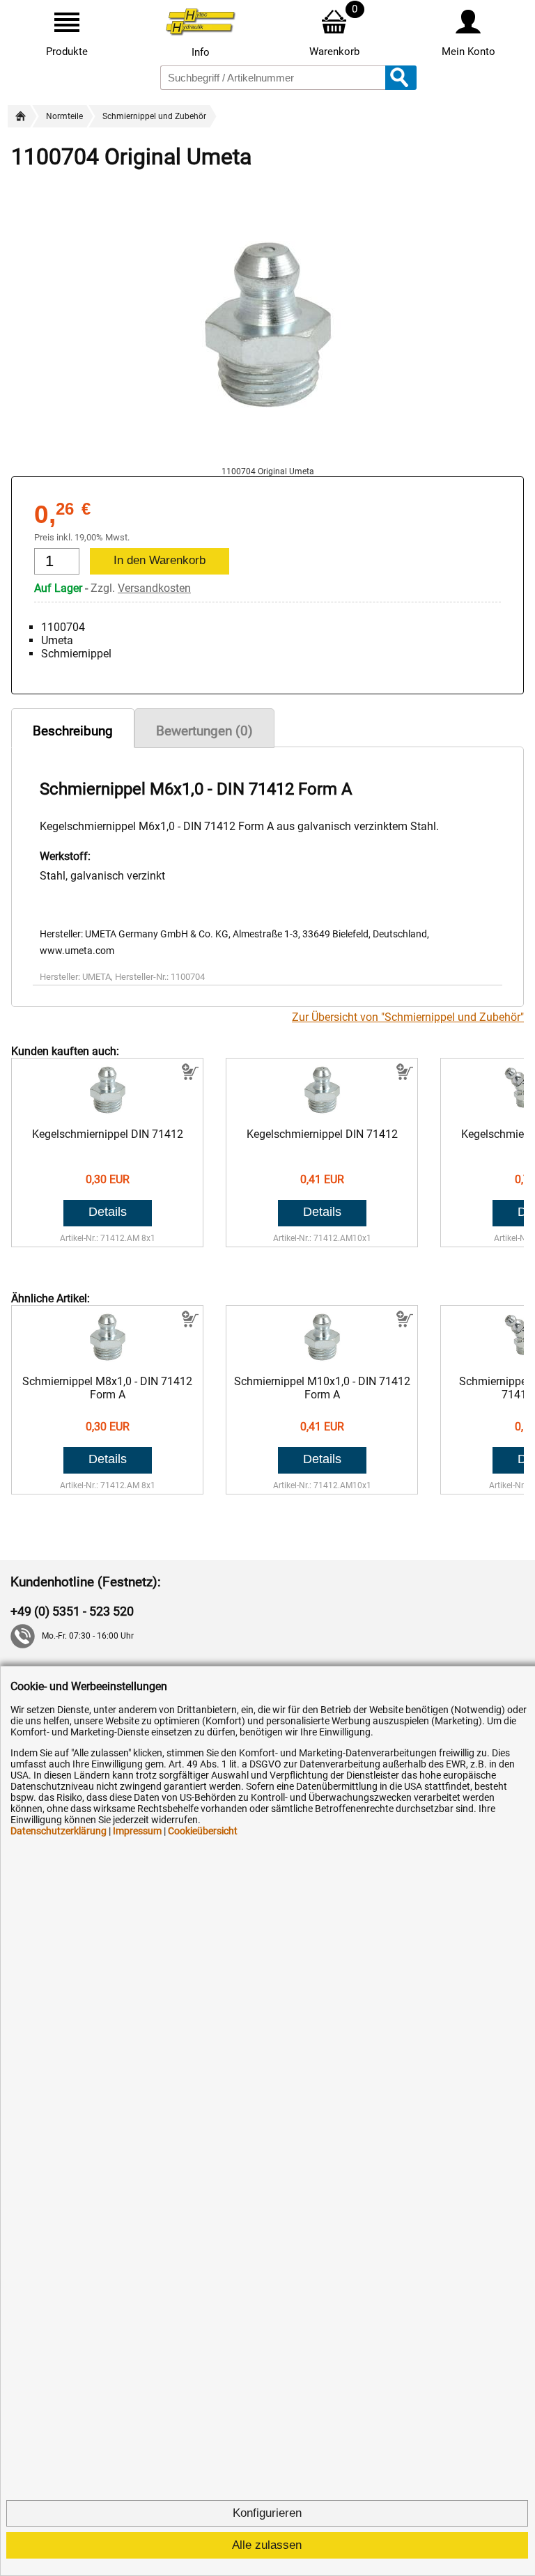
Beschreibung (73, 731)
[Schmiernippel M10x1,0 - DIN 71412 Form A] (322, 1361)
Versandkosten (154, 588)
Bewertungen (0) (204, 731)
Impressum (137, 1831)
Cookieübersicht (203, 1831)
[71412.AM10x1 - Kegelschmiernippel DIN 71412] (322, 1114)
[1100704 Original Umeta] (267, 460)
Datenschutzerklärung (59, 1831)
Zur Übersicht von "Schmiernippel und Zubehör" (408, 1017)
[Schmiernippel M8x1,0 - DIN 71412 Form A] (108, 1361)
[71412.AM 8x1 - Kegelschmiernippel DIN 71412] (108, 1114)
